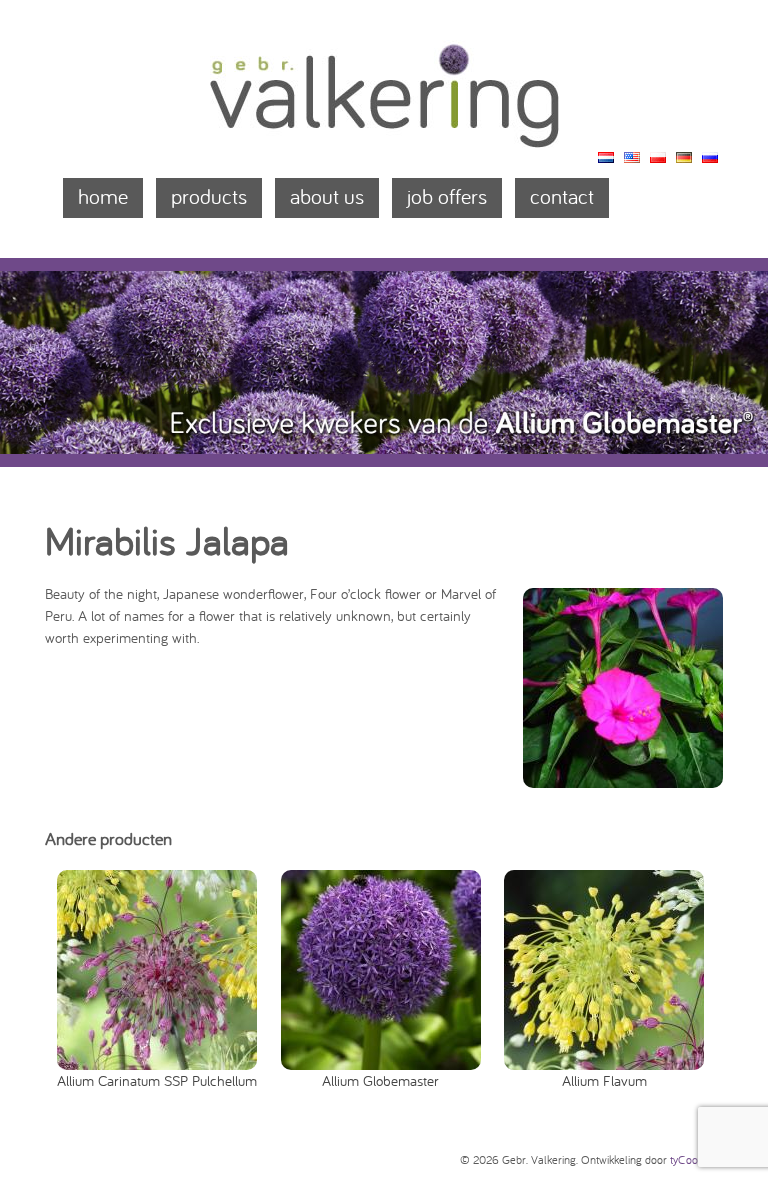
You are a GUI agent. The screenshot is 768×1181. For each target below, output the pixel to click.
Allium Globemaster (380, 1080)
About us (327, 196)
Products (209, 196)
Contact (562, 196)
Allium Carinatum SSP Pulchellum (157, 1080)
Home (103, 196)
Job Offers (447, 196)
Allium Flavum (604, 1080)
